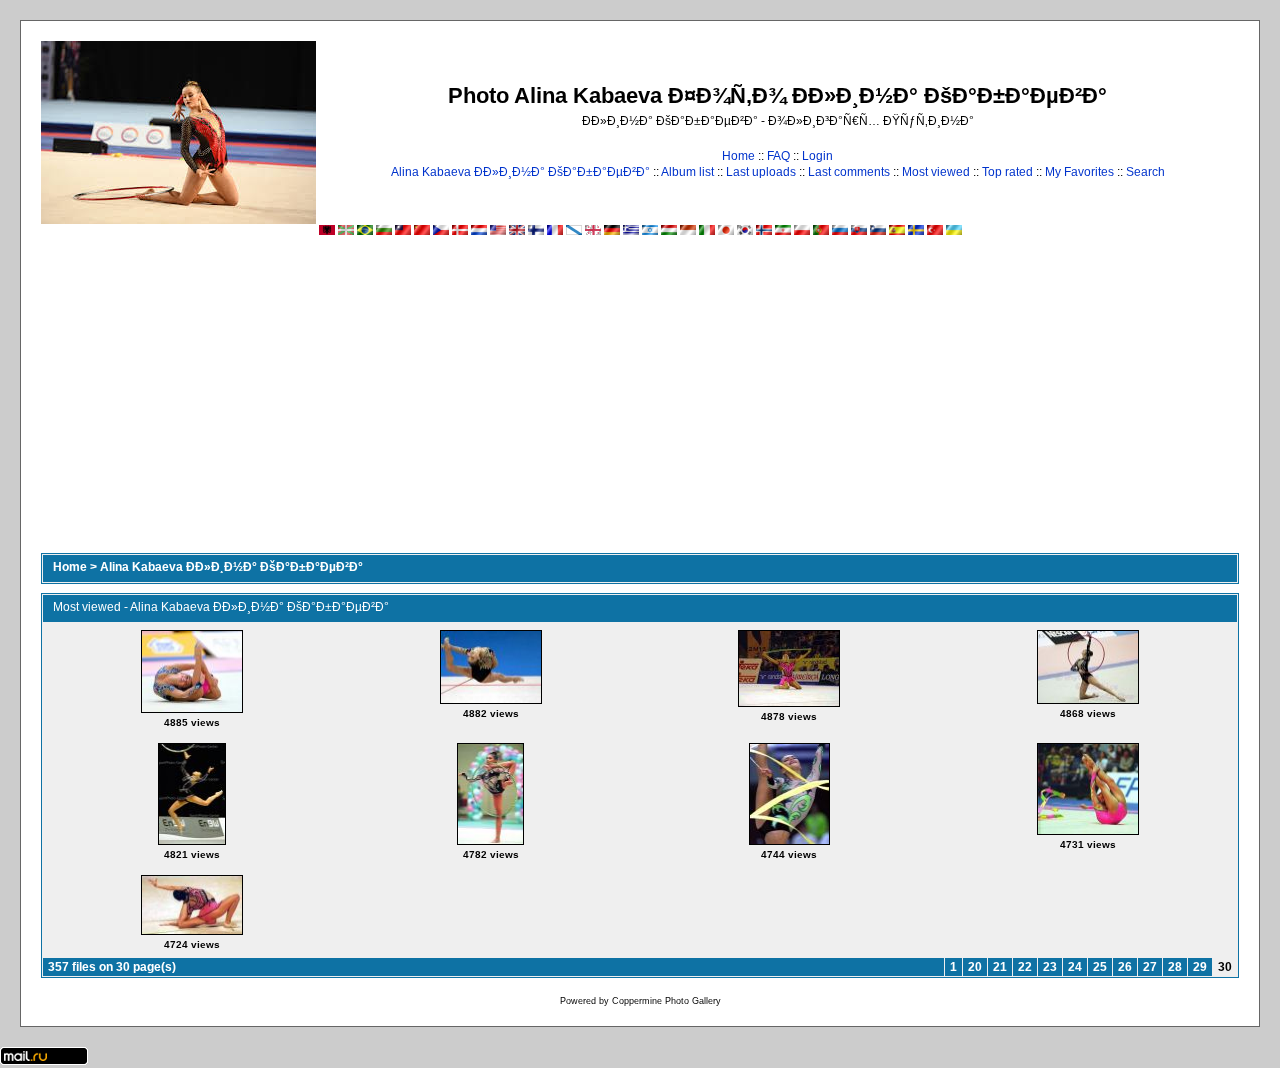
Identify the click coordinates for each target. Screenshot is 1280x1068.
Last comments (849, 172)
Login (817, 156)
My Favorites (1079, 172)
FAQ (778, 156)
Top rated (1007, 172)
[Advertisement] (640, 403)
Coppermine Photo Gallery (666, 1001)
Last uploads (761, 172)
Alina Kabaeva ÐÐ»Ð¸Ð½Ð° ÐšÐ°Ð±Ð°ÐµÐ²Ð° (520, 172)
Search (1145, 172)
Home (738, 156)
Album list (687, 172)
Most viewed (936, 172)
